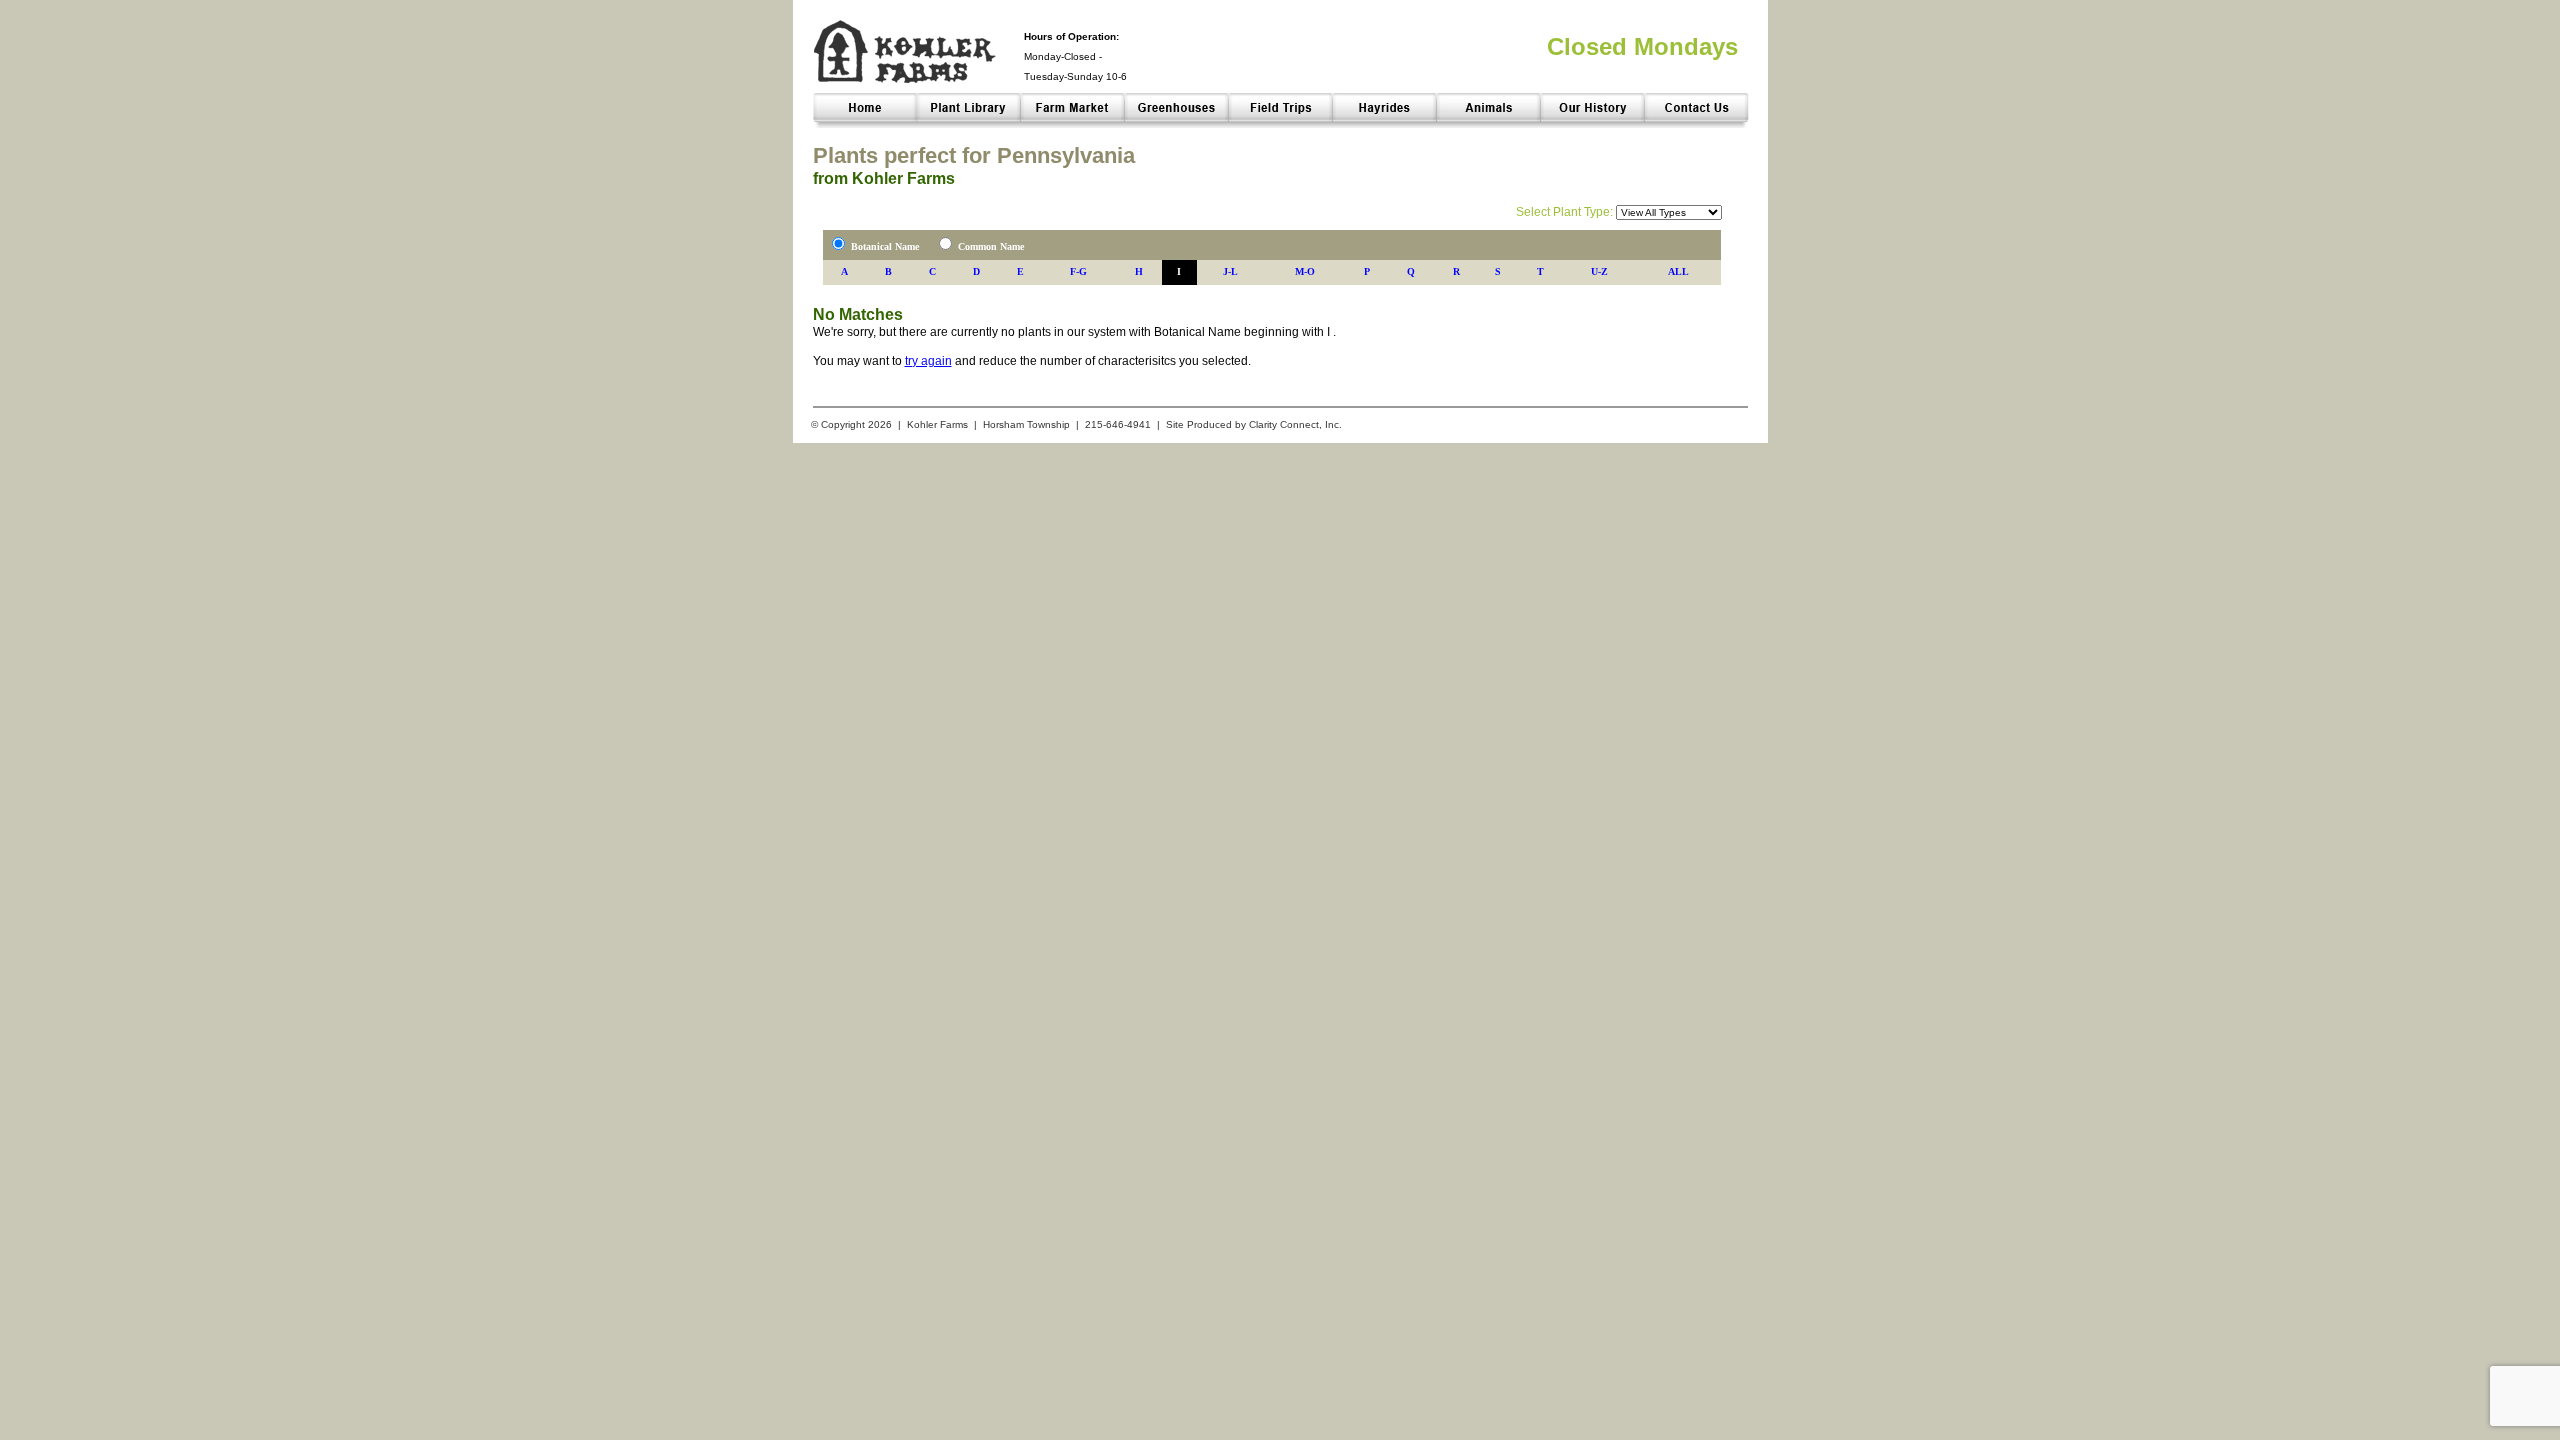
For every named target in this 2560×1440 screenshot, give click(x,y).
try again (928, 361)
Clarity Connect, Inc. (1295, 424)
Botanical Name (885, 246)
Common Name (991, 246)
